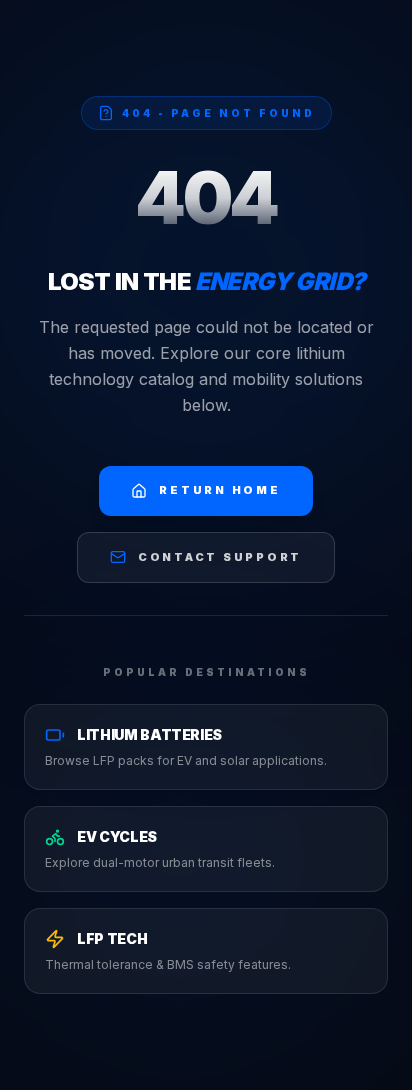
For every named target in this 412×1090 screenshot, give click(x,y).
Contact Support (220, 557)
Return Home (219, 490)
